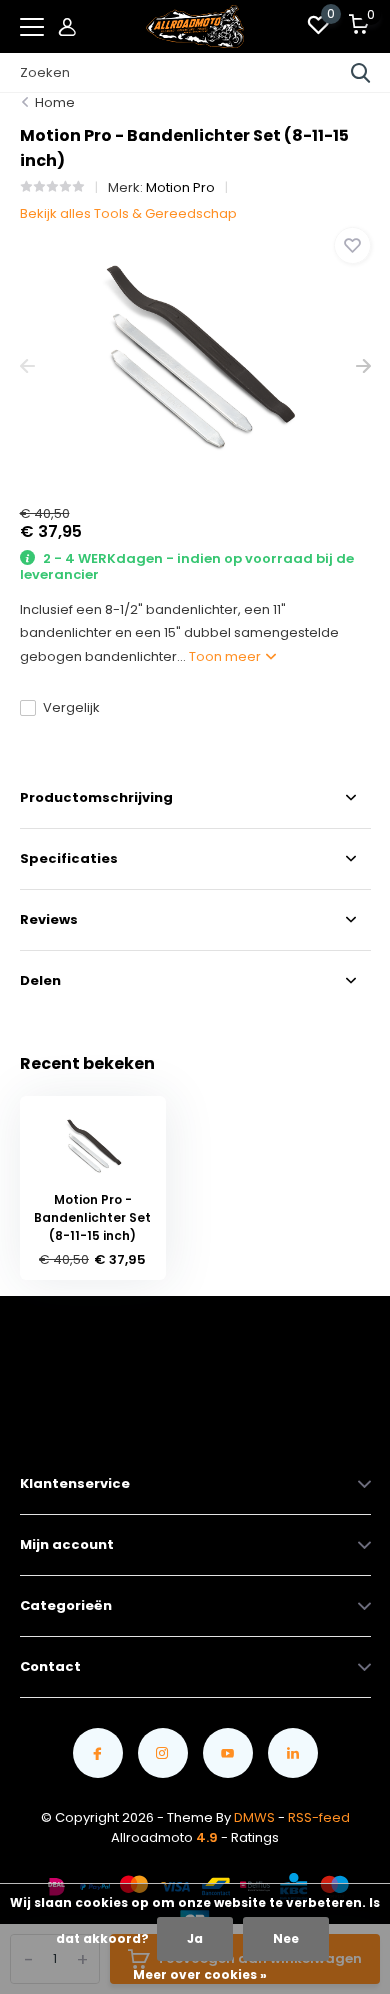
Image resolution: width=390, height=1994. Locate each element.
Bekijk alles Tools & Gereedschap (128, 213)
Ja (195, 1938)
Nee (286, 1938)
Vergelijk (71, 707)
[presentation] (27, 366)
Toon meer (226, 656)
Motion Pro (180, 187)
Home (55, 102)
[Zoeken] (361, 73)
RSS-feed (319, 1817)
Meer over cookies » (200, 1974)
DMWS (254, 1817)
